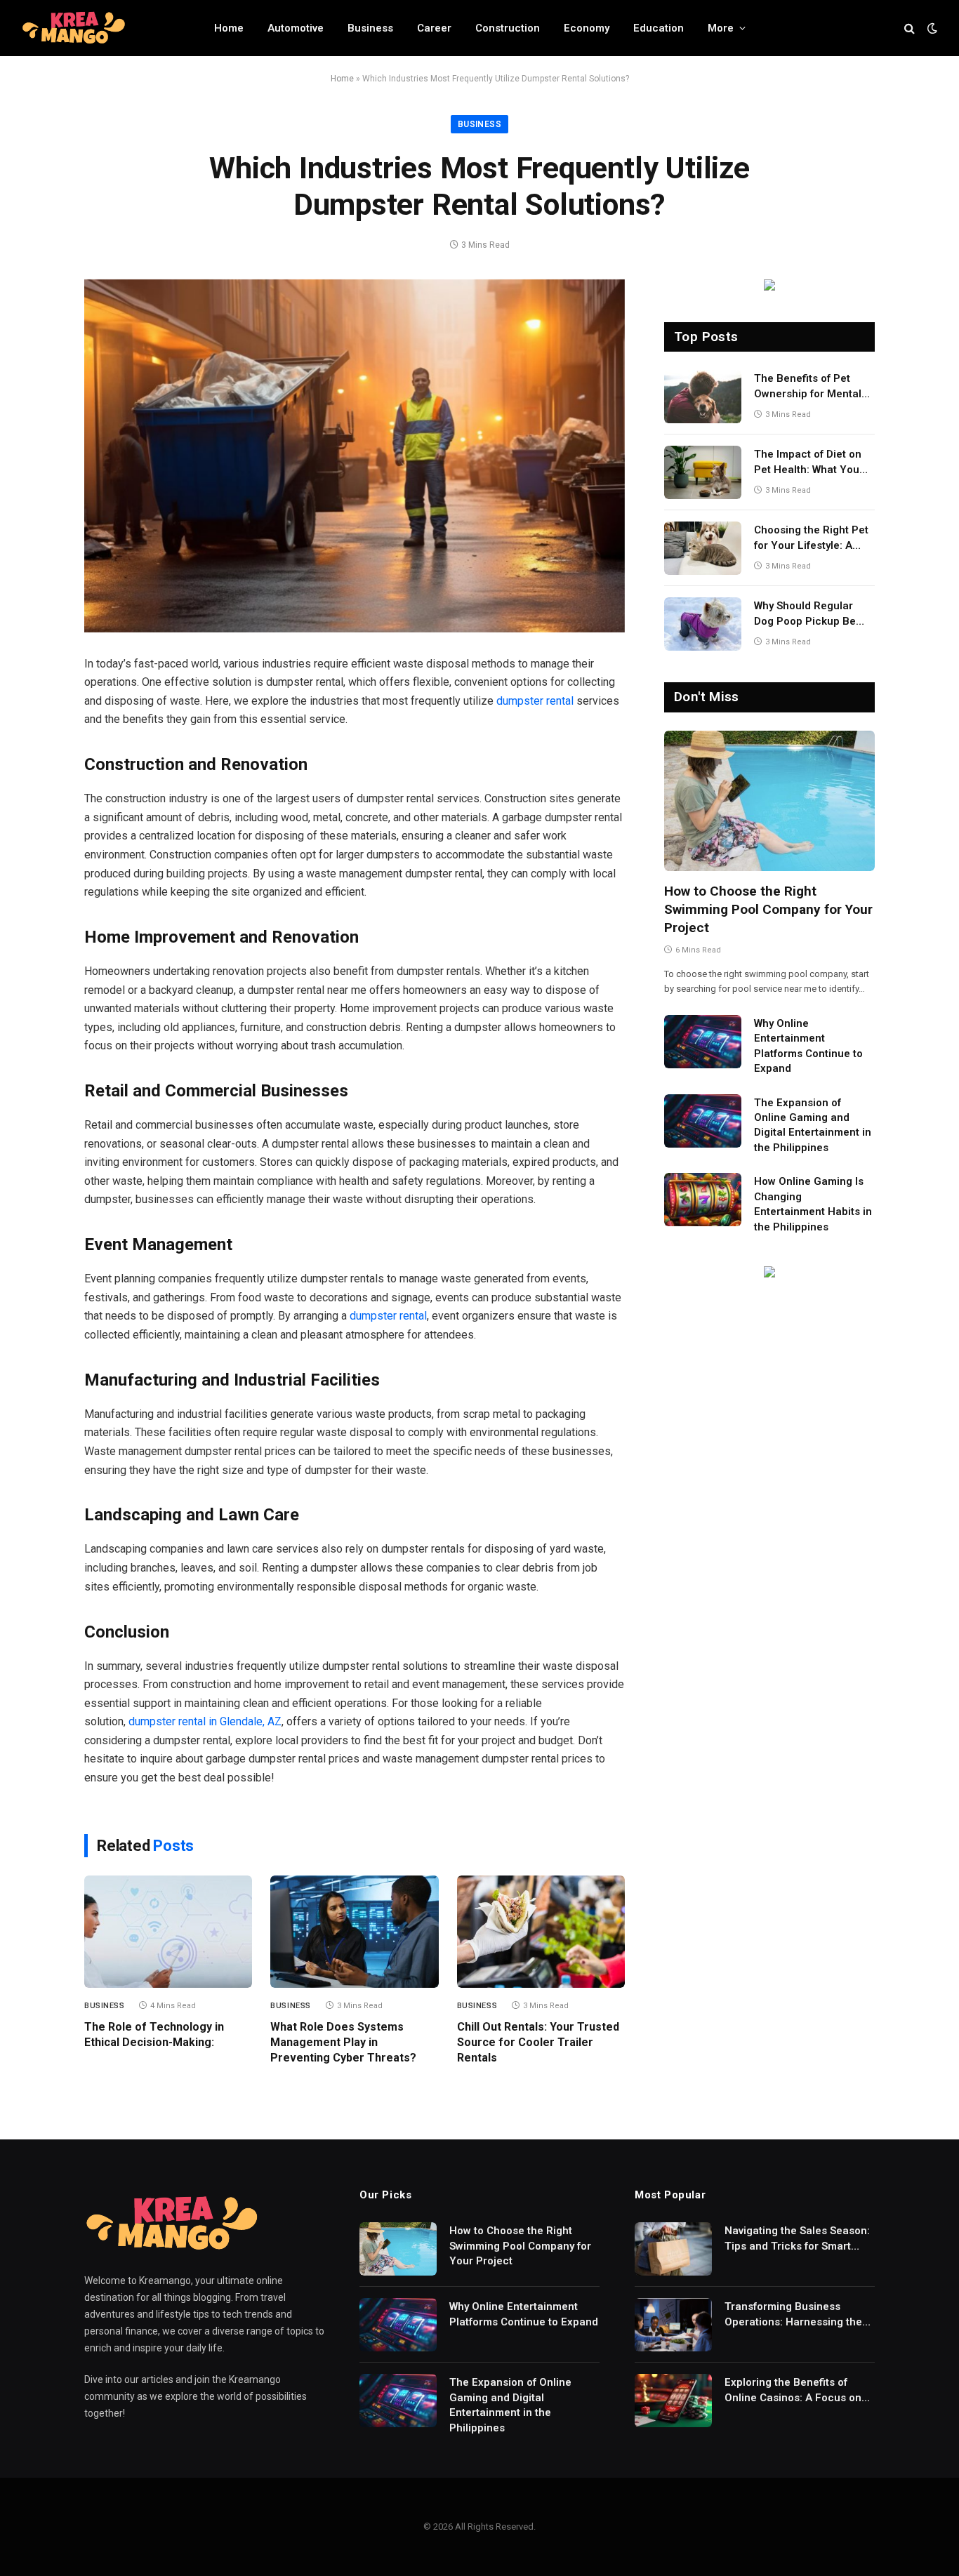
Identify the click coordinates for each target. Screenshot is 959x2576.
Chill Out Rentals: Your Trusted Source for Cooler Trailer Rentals (538, 2042)
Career (434, 28)
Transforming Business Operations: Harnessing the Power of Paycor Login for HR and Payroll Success (798, 2315)
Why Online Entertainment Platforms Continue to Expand (808, 1046)
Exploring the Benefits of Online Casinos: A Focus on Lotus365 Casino (793, 2391)
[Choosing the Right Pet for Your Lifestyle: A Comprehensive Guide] (703, 548)
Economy (587, 28)
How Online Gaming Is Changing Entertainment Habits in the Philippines (813, 1204)
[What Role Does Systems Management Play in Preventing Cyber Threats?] (354, 1932)
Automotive (296, 28)
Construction (508, 28)
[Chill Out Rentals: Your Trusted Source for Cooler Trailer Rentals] (541, 1932)
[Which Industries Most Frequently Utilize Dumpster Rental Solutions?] (355, 456)
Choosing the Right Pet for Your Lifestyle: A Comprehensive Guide (811, 538)
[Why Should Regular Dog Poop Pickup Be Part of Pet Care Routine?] (703, 624)
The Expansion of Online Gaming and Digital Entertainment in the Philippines (813, 1125)
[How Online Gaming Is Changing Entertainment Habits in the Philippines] (703, 1200)
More (721, 28)
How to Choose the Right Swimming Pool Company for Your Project (768, 909)
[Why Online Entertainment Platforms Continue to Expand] (703, 1042)
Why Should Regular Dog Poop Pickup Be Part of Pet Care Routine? (805, 614)
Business (370, 28)
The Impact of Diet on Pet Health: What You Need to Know (808, 463)
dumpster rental (535, 701)
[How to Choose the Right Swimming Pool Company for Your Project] (769, 801)
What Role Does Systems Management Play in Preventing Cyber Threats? (343, 2042)
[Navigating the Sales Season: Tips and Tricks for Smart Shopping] (673, 2249)
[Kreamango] (74, 28)
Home (229, 28)
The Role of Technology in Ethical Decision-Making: (154, 2034)
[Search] (910, 28)
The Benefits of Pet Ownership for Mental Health (808, 387)
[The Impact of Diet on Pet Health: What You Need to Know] (703, 472)
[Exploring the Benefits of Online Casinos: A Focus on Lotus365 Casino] (673, 2401)
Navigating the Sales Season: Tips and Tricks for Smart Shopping (797, 2239)
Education (659, 28)
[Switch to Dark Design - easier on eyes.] (931, 28)
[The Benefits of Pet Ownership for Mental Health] (703, 397)
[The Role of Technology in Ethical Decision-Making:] (168, 1932)
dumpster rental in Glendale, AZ (205, 1721)
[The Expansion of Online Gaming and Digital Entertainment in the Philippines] (703, 1121)
